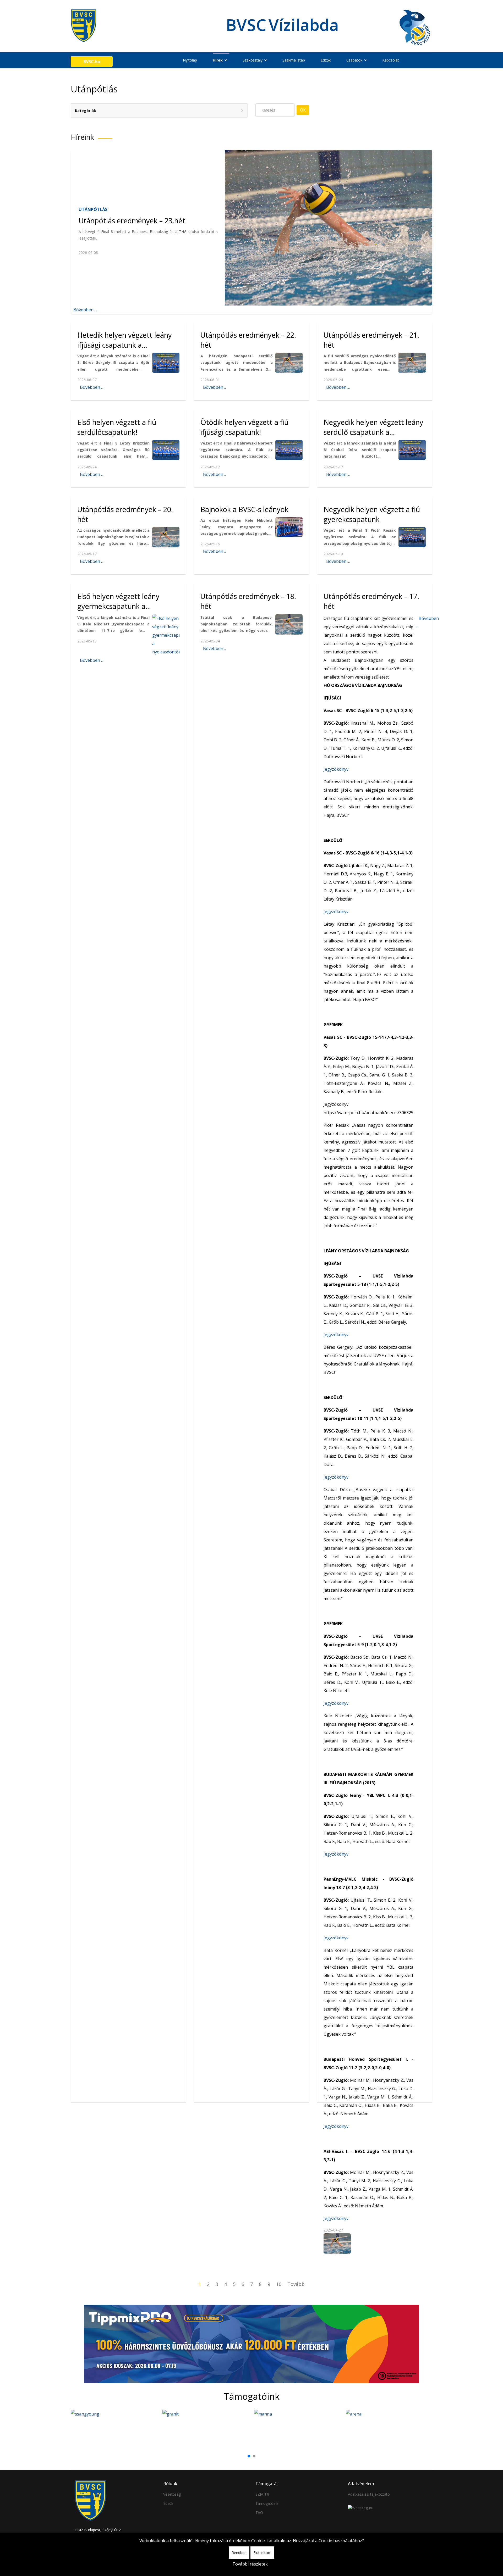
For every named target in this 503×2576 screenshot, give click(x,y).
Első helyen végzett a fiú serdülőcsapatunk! (117, 427)
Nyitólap (190, 60)
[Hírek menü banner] (251, 2344)
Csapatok (354, 60)
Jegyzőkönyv (337, 769)
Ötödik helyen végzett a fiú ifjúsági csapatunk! (244, 427)
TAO (259, 2513)
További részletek (250, 2564)
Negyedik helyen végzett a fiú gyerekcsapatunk (372, 514)
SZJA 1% (263, 2494)
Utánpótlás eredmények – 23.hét (132, 221)
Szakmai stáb (294, 60)
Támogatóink (267, 2503)
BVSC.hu (92, 62)
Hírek (218, 60)
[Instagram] (418, 60)
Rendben (239, 2553)
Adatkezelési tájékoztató (369, 2494)
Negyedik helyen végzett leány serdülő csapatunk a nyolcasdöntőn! (373, 432)
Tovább (296, 2284)
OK (303, 110)
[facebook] (412, 60)
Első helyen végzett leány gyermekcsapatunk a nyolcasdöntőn (118, 606)
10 (279, 2284)
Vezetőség (172, 2494)
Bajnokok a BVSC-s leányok (244, 509)
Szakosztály (253, 60)
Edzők (326, 60)
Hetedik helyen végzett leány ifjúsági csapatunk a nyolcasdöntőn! (125, 345)
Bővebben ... (85, 310)
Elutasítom (262, 2553)
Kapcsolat (391, 60)
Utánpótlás (93, 209)
